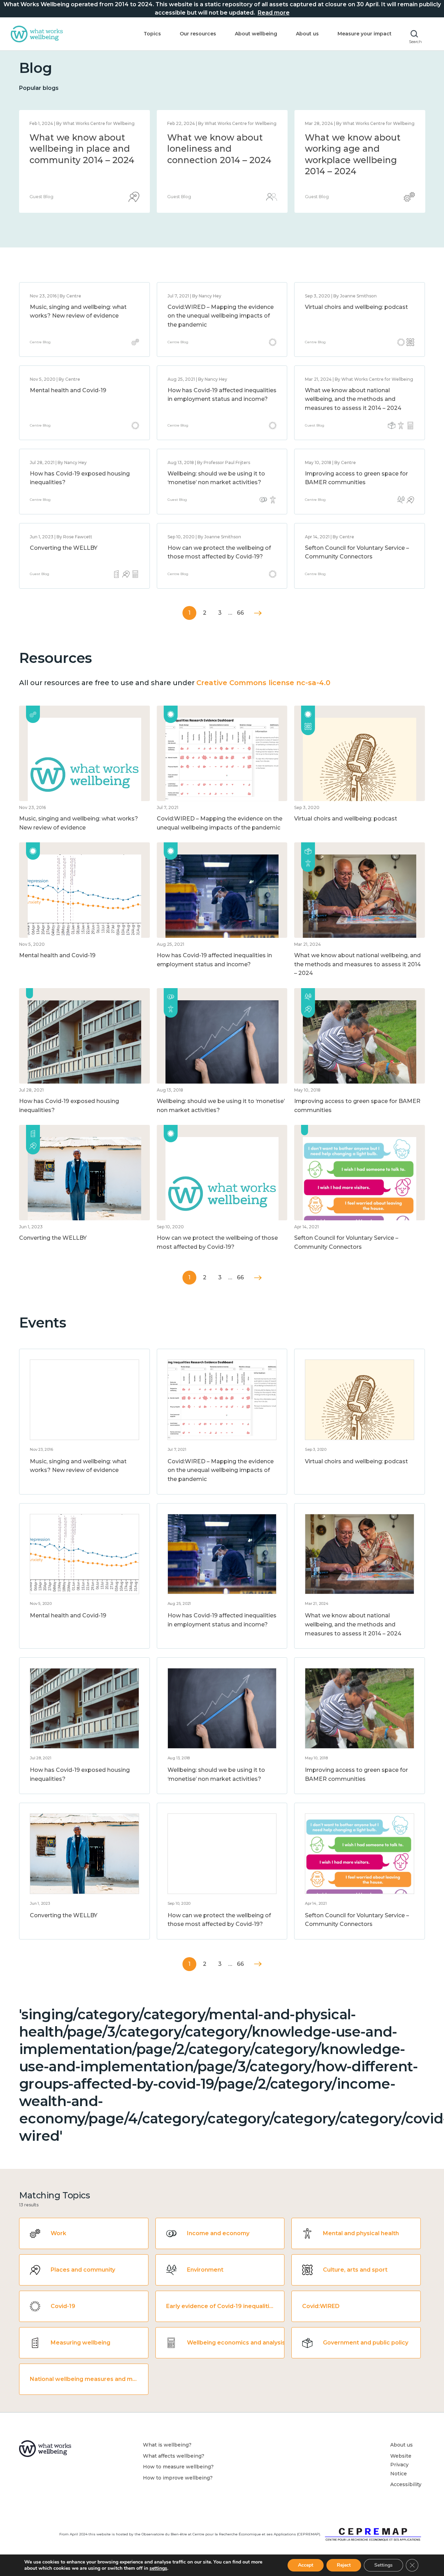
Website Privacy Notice (401, 2465)
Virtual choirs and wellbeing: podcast (356, 307)
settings (158, 2568)
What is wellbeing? (167, 2445)
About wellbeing (256, 34)
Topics (152, 34)
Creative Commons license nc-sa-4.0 (263, 683)
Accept (306, 2565)
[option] (84, 161)
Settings (383, 2565)
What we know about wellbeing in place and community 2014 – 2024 (357, 149)
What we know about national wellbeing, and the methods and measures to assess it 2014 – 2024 (219, 160)
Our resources (198, 34)
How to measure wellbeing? (178, 2467)
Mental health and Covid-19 (68, 390)
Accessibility (406, 2484)
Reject (344, 2565)
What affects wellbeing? (174, 2456)
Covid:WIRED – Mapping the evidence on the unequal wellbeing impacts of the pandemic (221, 316)
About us (307, 34)
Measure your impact (365, 34)
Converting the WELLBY (64, 548)
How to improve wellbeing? (178, 2478)
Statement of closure (76, 137)
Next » (258, 613)
